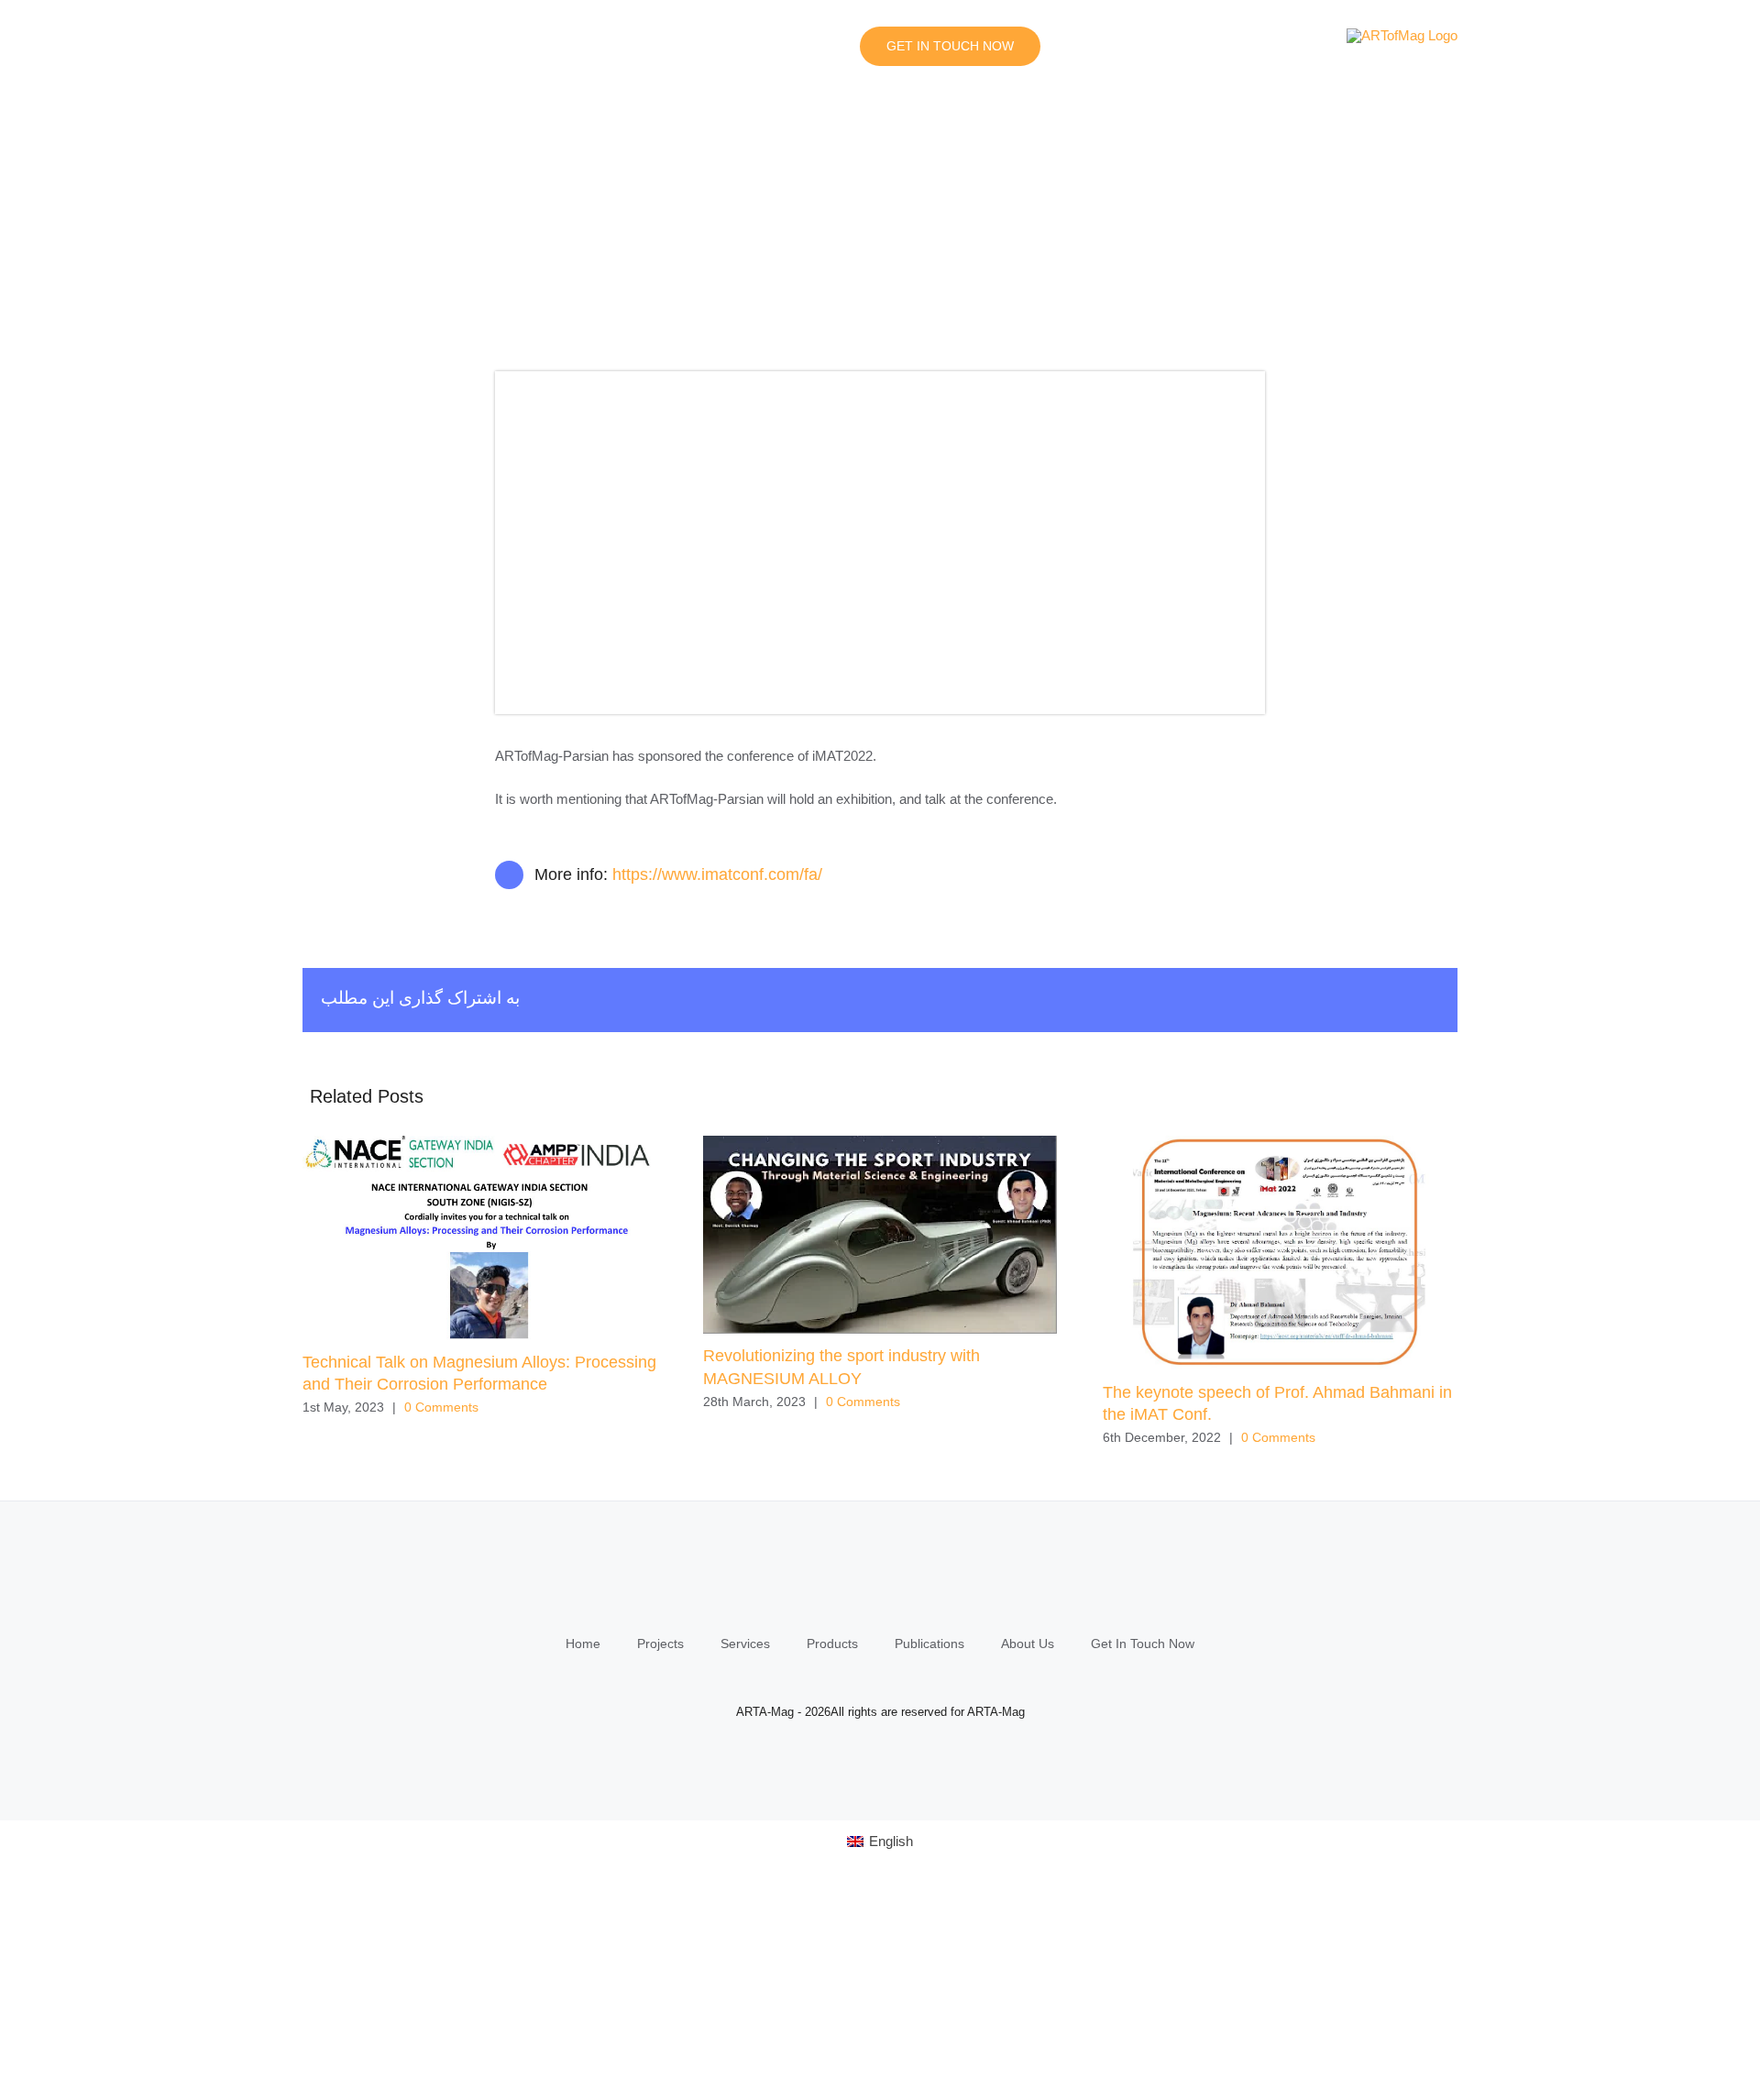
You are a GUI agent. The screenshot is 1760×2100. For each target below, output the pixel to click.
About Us (1028, 1644)
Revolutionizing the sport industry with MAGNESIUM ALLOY (880, 1235)
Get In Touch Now (1143, 1644)
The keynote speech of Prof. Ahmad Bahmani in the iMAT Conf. (1280, 1253)
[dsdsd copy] (880, 378)
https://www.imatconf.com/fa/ (717, 874)
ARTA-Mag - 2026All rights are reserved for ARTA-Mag (880, 1712)
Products (832, 1644)
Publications (929, 1644)
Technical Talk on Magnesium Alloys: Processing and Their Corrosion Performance (480, 1238)
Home (583, 1644)
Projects (660, 1644)
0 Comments (441, 1407)
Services (745, 1644)
